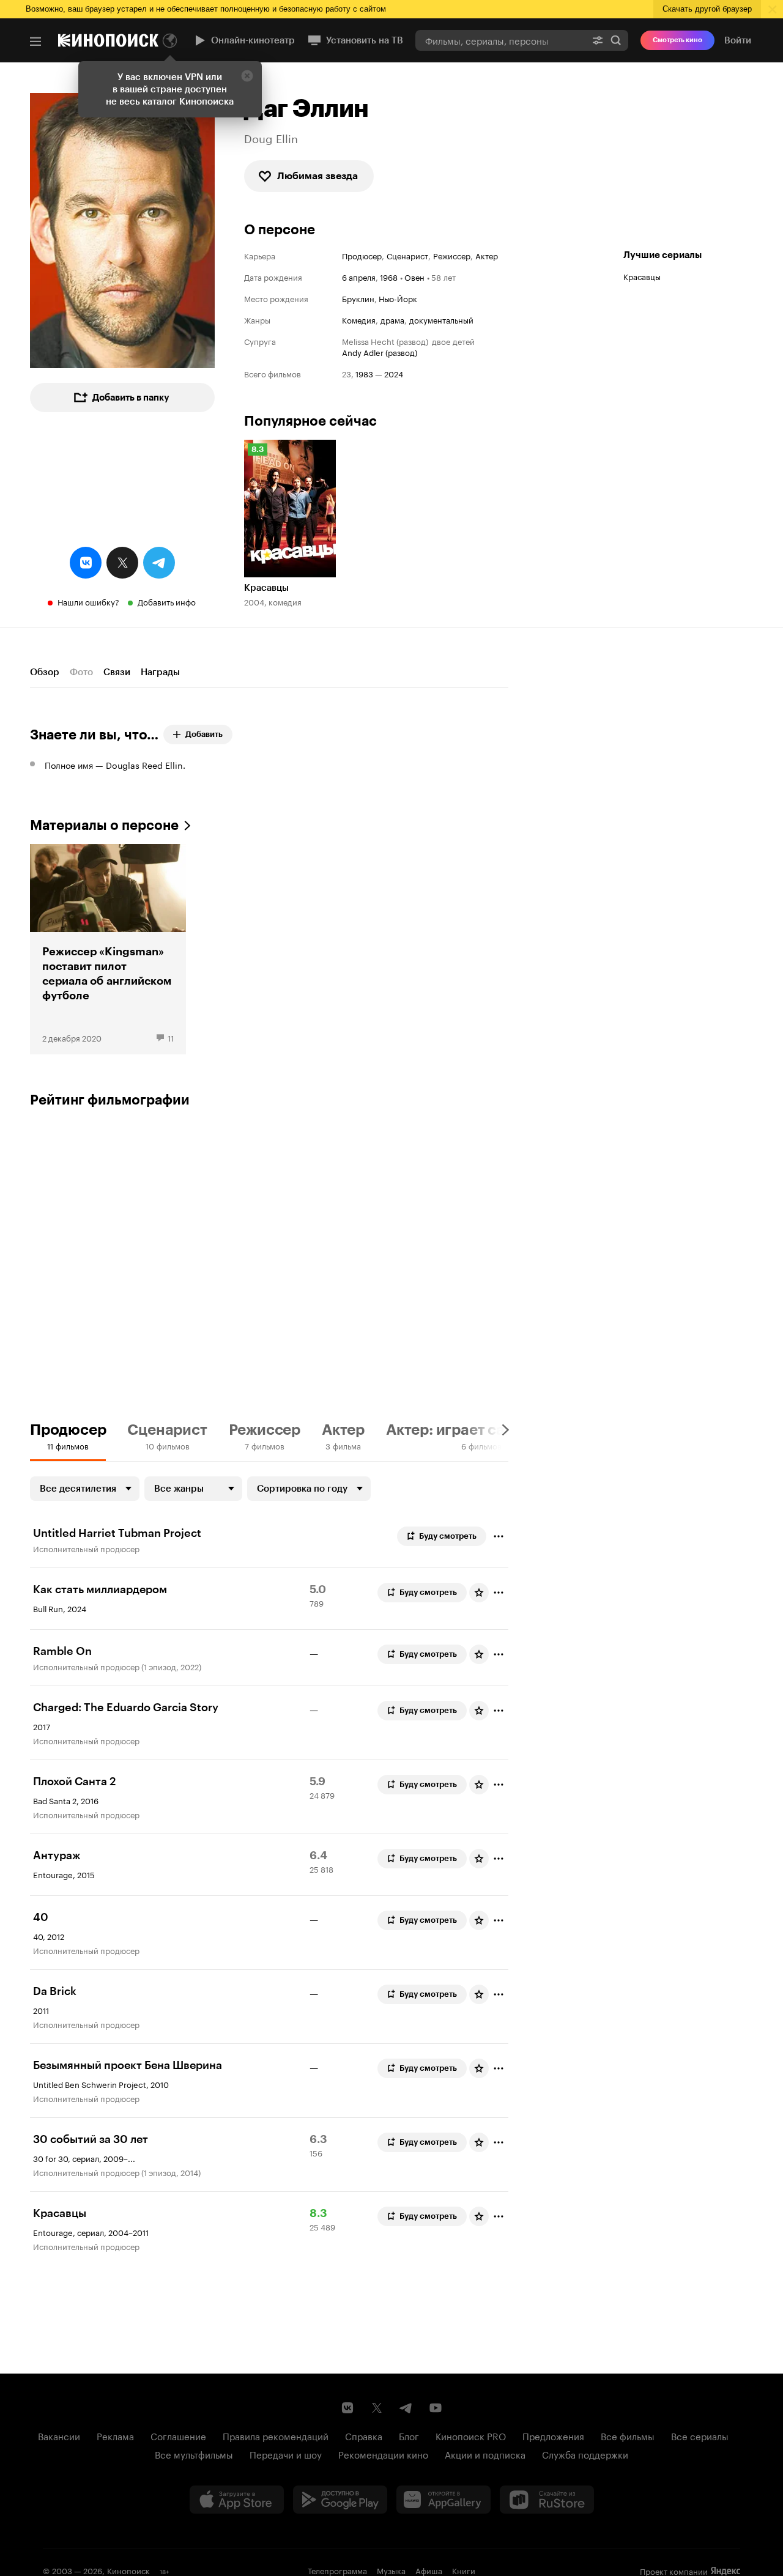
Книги (464, 2570)
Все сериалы (700, 2435)
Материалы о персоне (104, 825)
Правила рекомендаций (276, 2435)
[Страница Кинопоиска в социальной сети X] (377, 2408)
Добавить (204, 734)
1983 (364, 373)
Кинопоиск (128, 2570)
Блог (409, 2435)
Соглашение (178, 2435)
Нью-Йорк (398, 298)
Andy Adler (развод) (380, 352)
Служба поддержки (585, 2454)
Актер (487, 255)
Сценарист (407, 255)
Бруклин (358, 298)
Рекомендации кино (383, 2454)
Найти (616, 40)
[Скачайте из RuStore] (547, 2500)
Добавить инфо (167, 601)
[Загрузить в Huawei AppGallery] (443, 2500)
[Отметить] (499, 1536)
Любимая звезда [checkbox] (317, 176)
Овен (414, 276)
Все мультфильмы (194, 2454)
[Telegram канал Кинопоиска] (406, 2408)
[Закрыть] (247, 76)
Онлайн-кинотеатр (253, 40)
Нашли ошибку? (88, 601)
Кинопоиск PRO (471, 2435)
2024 (394, 373)
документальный (441, 320)
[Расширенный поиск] (598, 40)
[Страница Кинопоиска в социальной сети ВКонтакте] (347, 2408)
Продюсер (362, 255)
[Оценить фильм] (479, 1593)
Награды (160, 672)
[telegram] (159, 563)
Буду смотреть (448, 1536)
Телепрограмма (337, 2570)
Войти (738, 40)
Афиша (429, 2570)
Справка (364, 2435)
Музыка (391, 2570)
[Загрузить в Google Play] (340, 2500)
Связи (117, 672)
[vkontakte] (86, 563)
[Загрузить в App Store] (237, 2500)
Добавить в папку (131, 398)
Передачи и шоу (286, 2454)
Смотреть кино (677, 40)
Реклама (115, 2435)
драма (392, 320)
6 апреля (359, 276)
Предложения (553, 2435)
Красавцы (642, 276)
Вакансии (59, 2435)
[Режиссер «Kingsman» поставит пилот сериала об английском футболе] (108, 949)
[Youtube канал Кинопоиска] (436, 2408)
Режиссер (452, 255)
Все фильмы (628, 2435)
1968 (389, 276)
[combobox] (500, 40)
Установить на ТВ (365, 40)
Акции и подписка (485, 2454)
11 (171, 1037)
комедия (359, 320)
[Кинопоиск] (108, 40)
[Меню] (35, 42)
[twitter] (122, 563)
